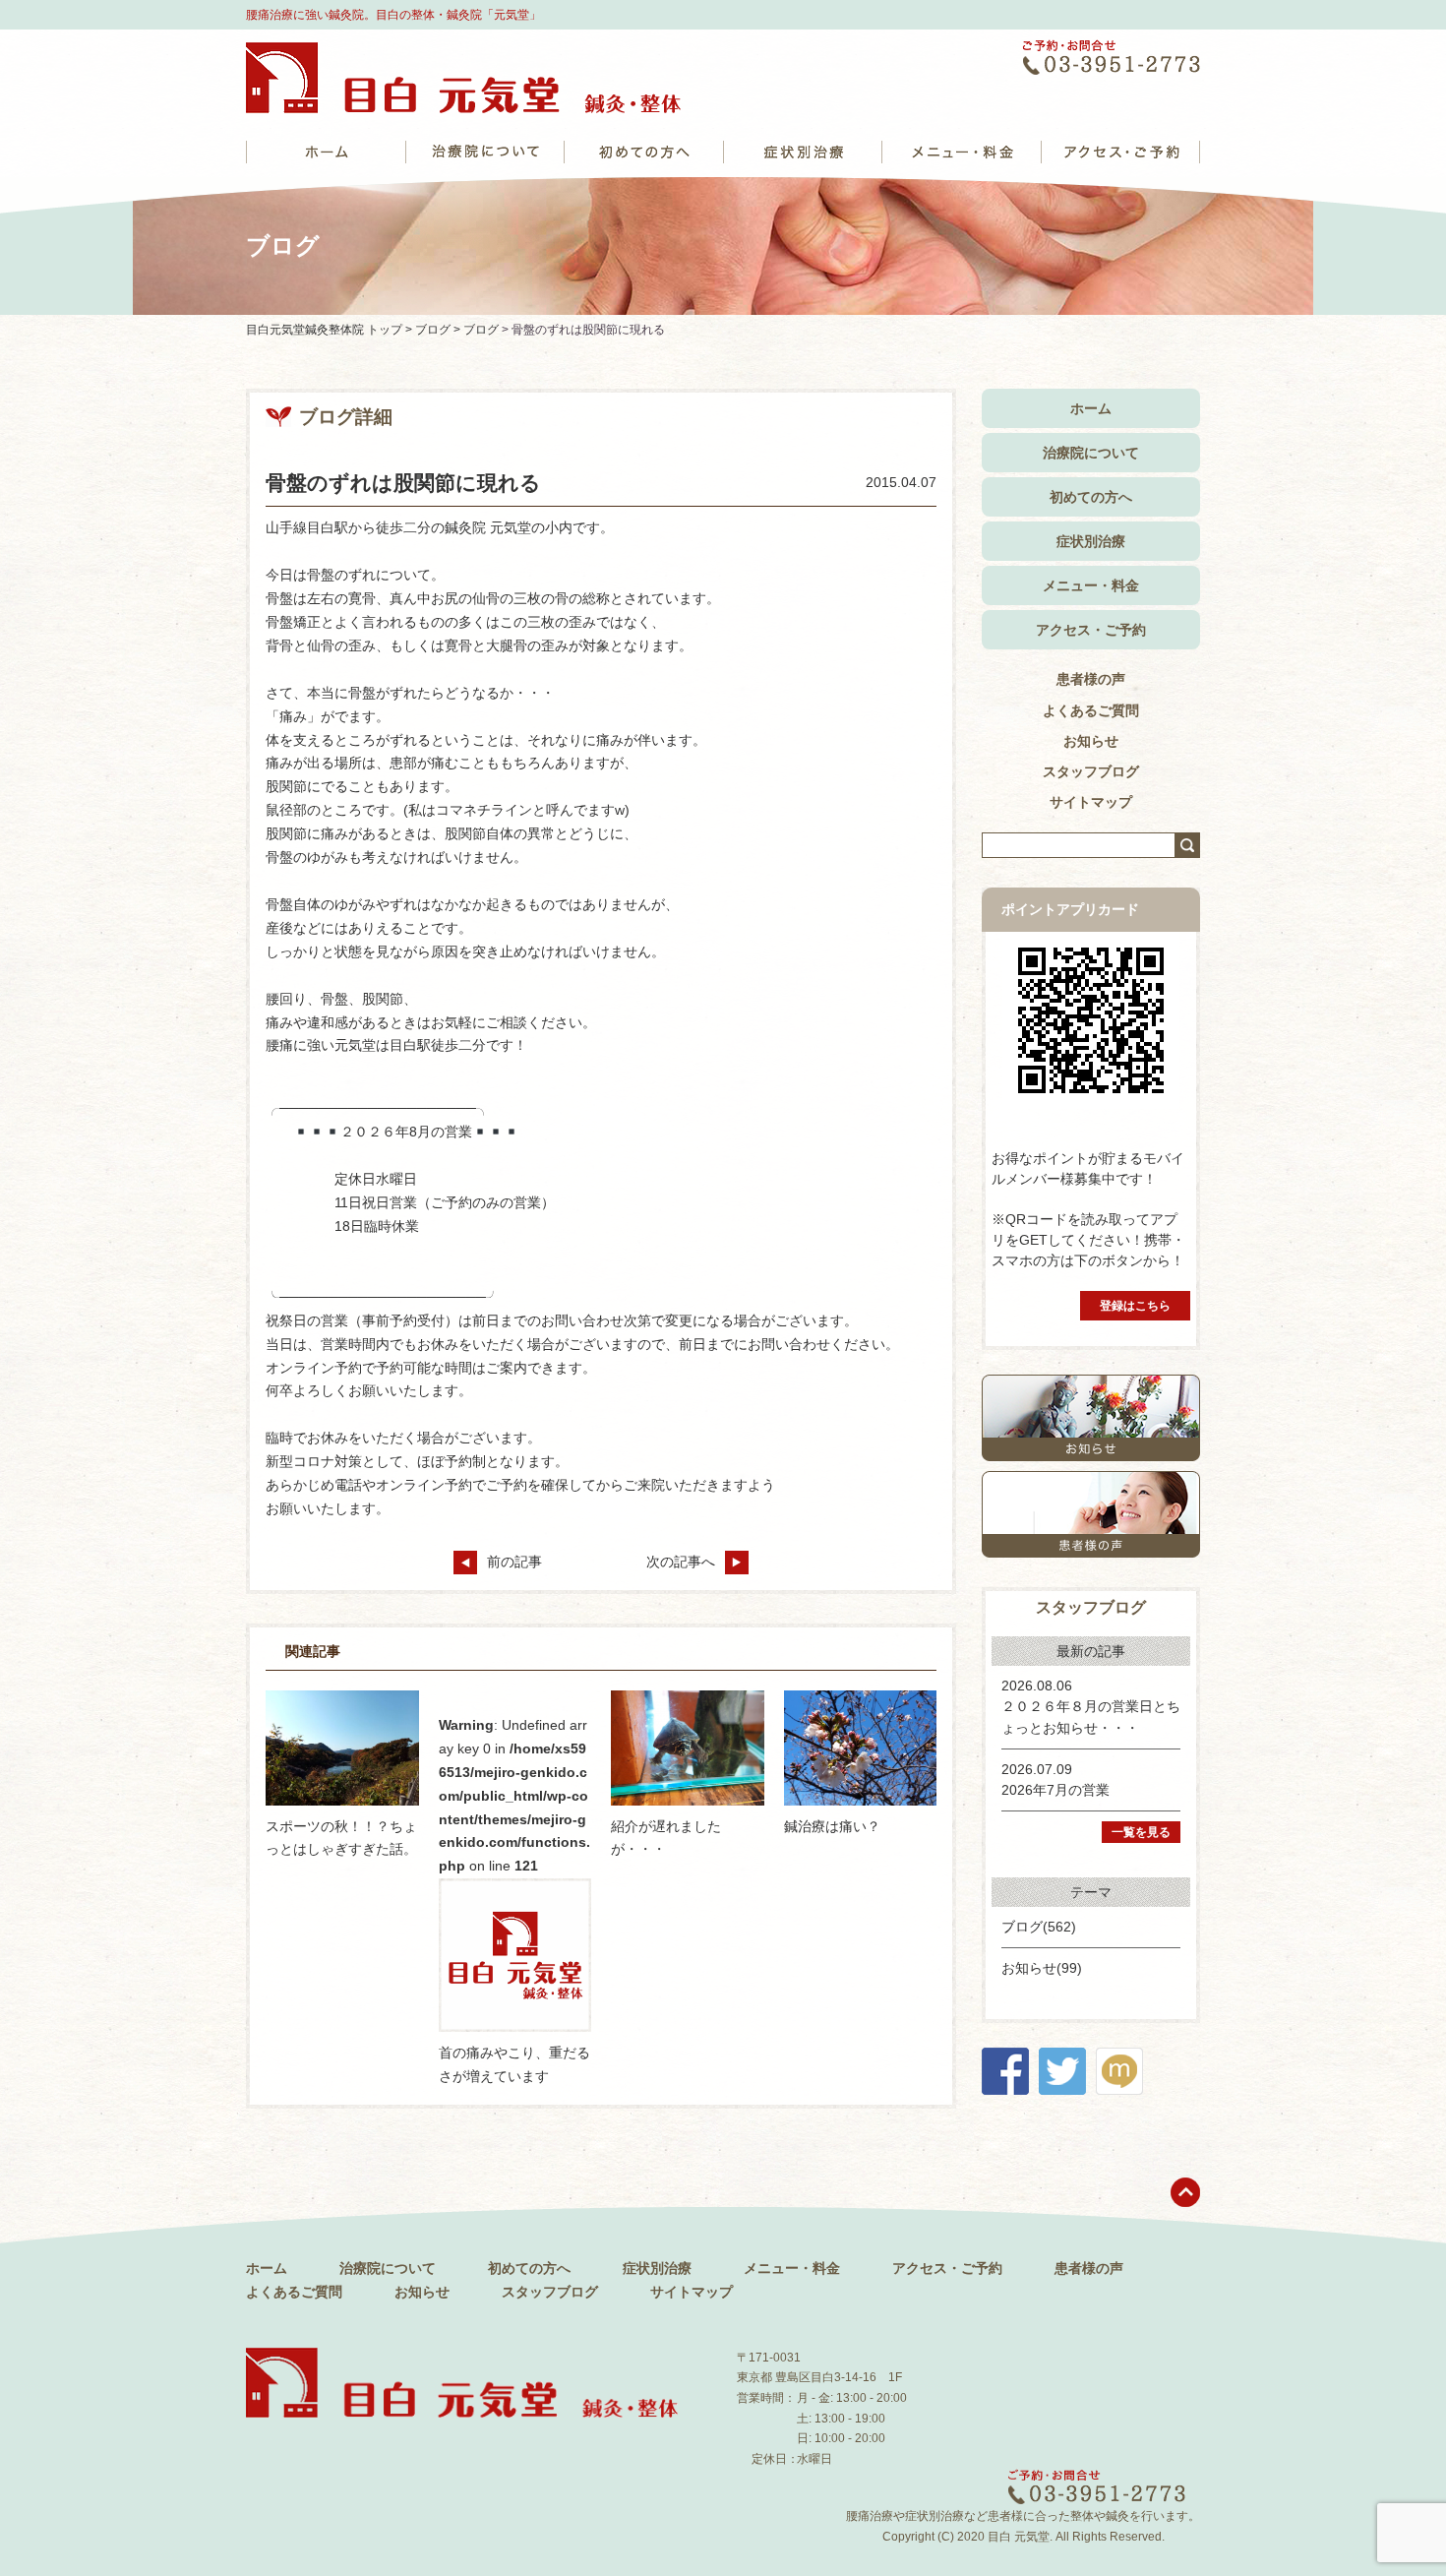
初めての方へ (1091, 497)
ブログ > (439, 330)
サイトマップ (1091, 802)
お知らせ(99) (1042, 1968)
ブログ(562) (1039, 1927)
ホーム (1091, 408)
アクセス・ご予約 (1091, 630)
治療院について (1091, 453)
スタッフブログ (1091, 771)
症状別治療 (1091, 541)
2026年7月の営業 (1055, 1790)
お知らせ (1091, 741)
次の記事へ (681, 1562)
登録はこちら (1135, 1306)
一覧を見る (1141, 1832)
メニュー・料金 (1091, 585)
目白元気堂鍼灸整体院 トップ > (331, 330)
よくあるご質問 (1091, 710)
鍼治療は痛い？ (832, 1826)
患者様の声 (1091, 679)
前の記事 (514, 1562)
